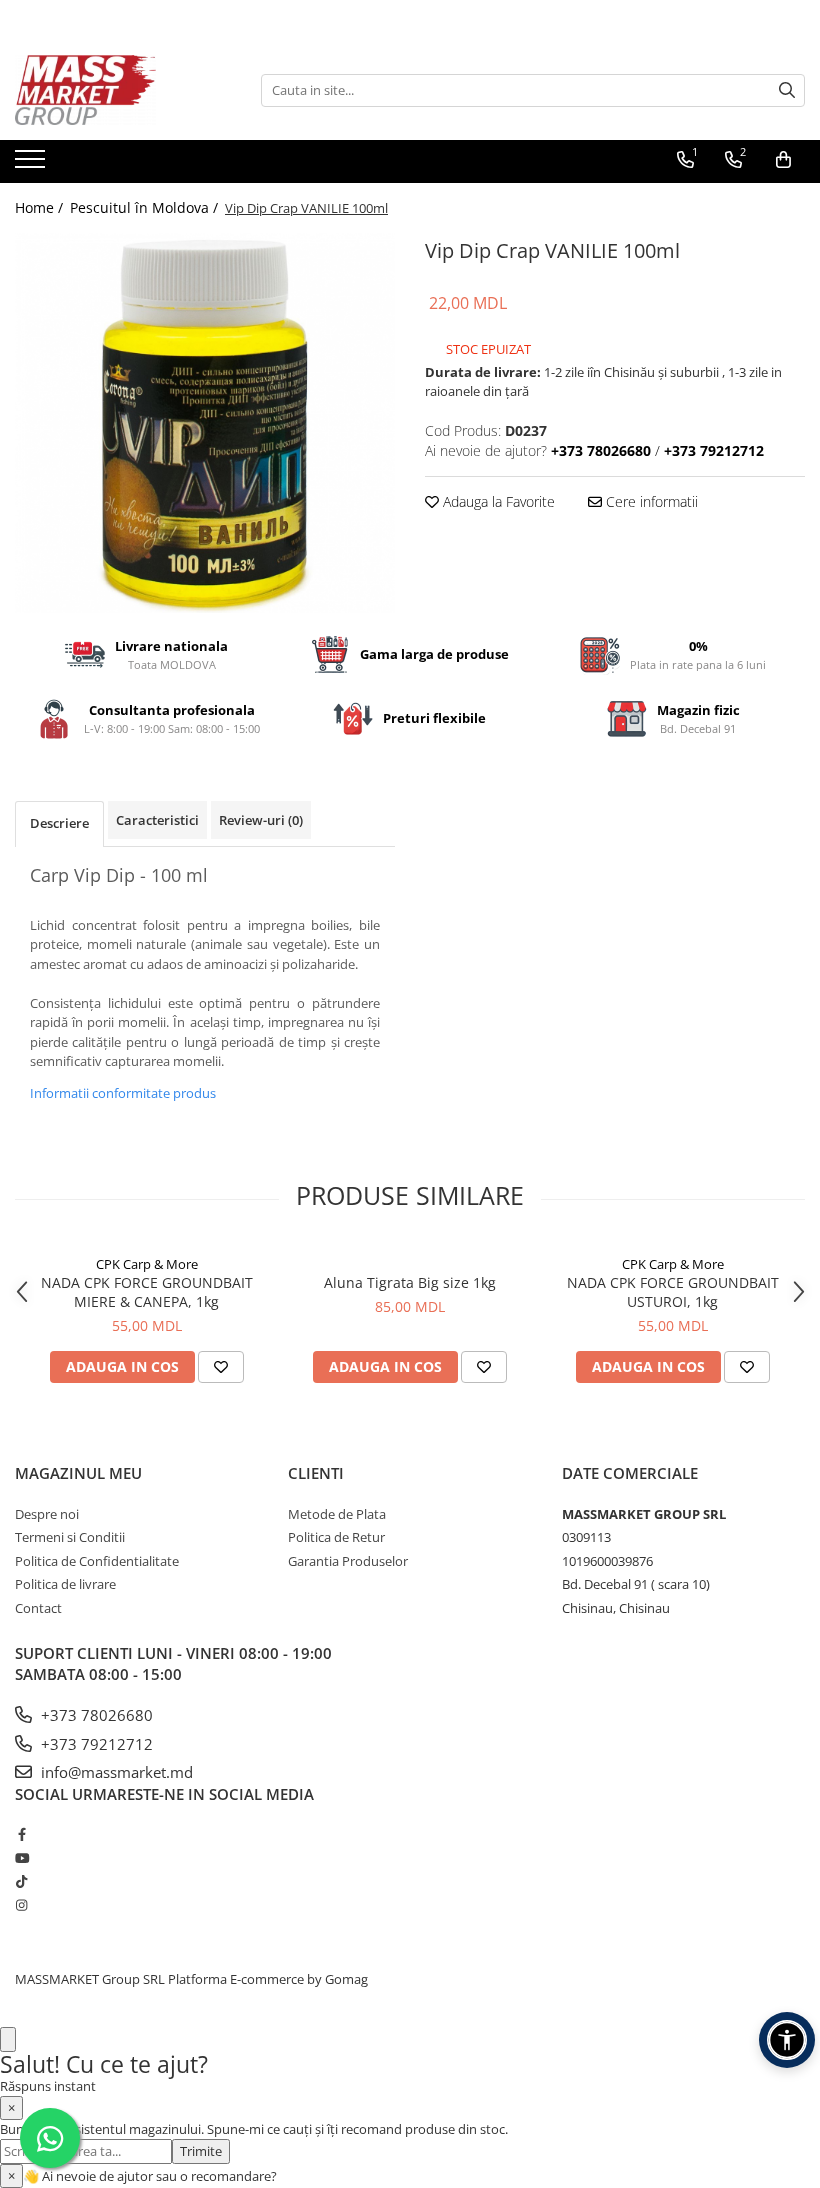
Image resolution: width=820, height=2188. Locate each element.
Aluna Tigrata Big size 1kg (410, 1282)
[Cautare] (787, 90)
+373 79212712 (95, 1744)
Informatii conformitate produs (123, 1093)
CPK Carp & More (147, 1264)
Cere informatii (650, 501)
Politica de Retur (336, 1537)
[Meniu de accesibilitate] (787, 2040)
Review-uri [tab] (261, 820)
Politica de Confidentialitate (97, 1561)
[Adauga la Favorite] (221, 1367)
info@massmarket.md (115, 1772)
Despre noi (47, 1514)
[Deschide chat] (8, 2039)
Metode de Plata (337, 1514)
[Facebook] (21, 1834)
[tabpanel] (205, 423)
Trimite (201, 2151)
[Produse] (32, 165)
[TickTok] (21, 1881)
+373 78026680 (95, 1715)
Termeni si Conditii (70, 1537)
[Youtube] (21, 1858)
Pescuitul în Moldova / (146, 207)
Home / (41, 207)
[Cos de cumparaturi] (783, 160)
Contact (38, 1608)
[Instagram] (21, 1905)
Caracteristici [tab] (157, 820)
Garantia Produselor (348, 1561)
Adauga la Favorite (497, 501)
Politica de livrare (65, 1584)
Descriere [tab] (59, 823)
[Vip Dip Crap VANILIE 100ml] (205, 423)
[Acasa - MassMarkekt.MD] (115, 90)
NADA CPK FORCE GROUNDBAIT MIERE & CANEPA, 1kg (147, 1292)
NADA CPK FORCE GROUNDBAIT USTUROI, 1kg (673, 1292)
